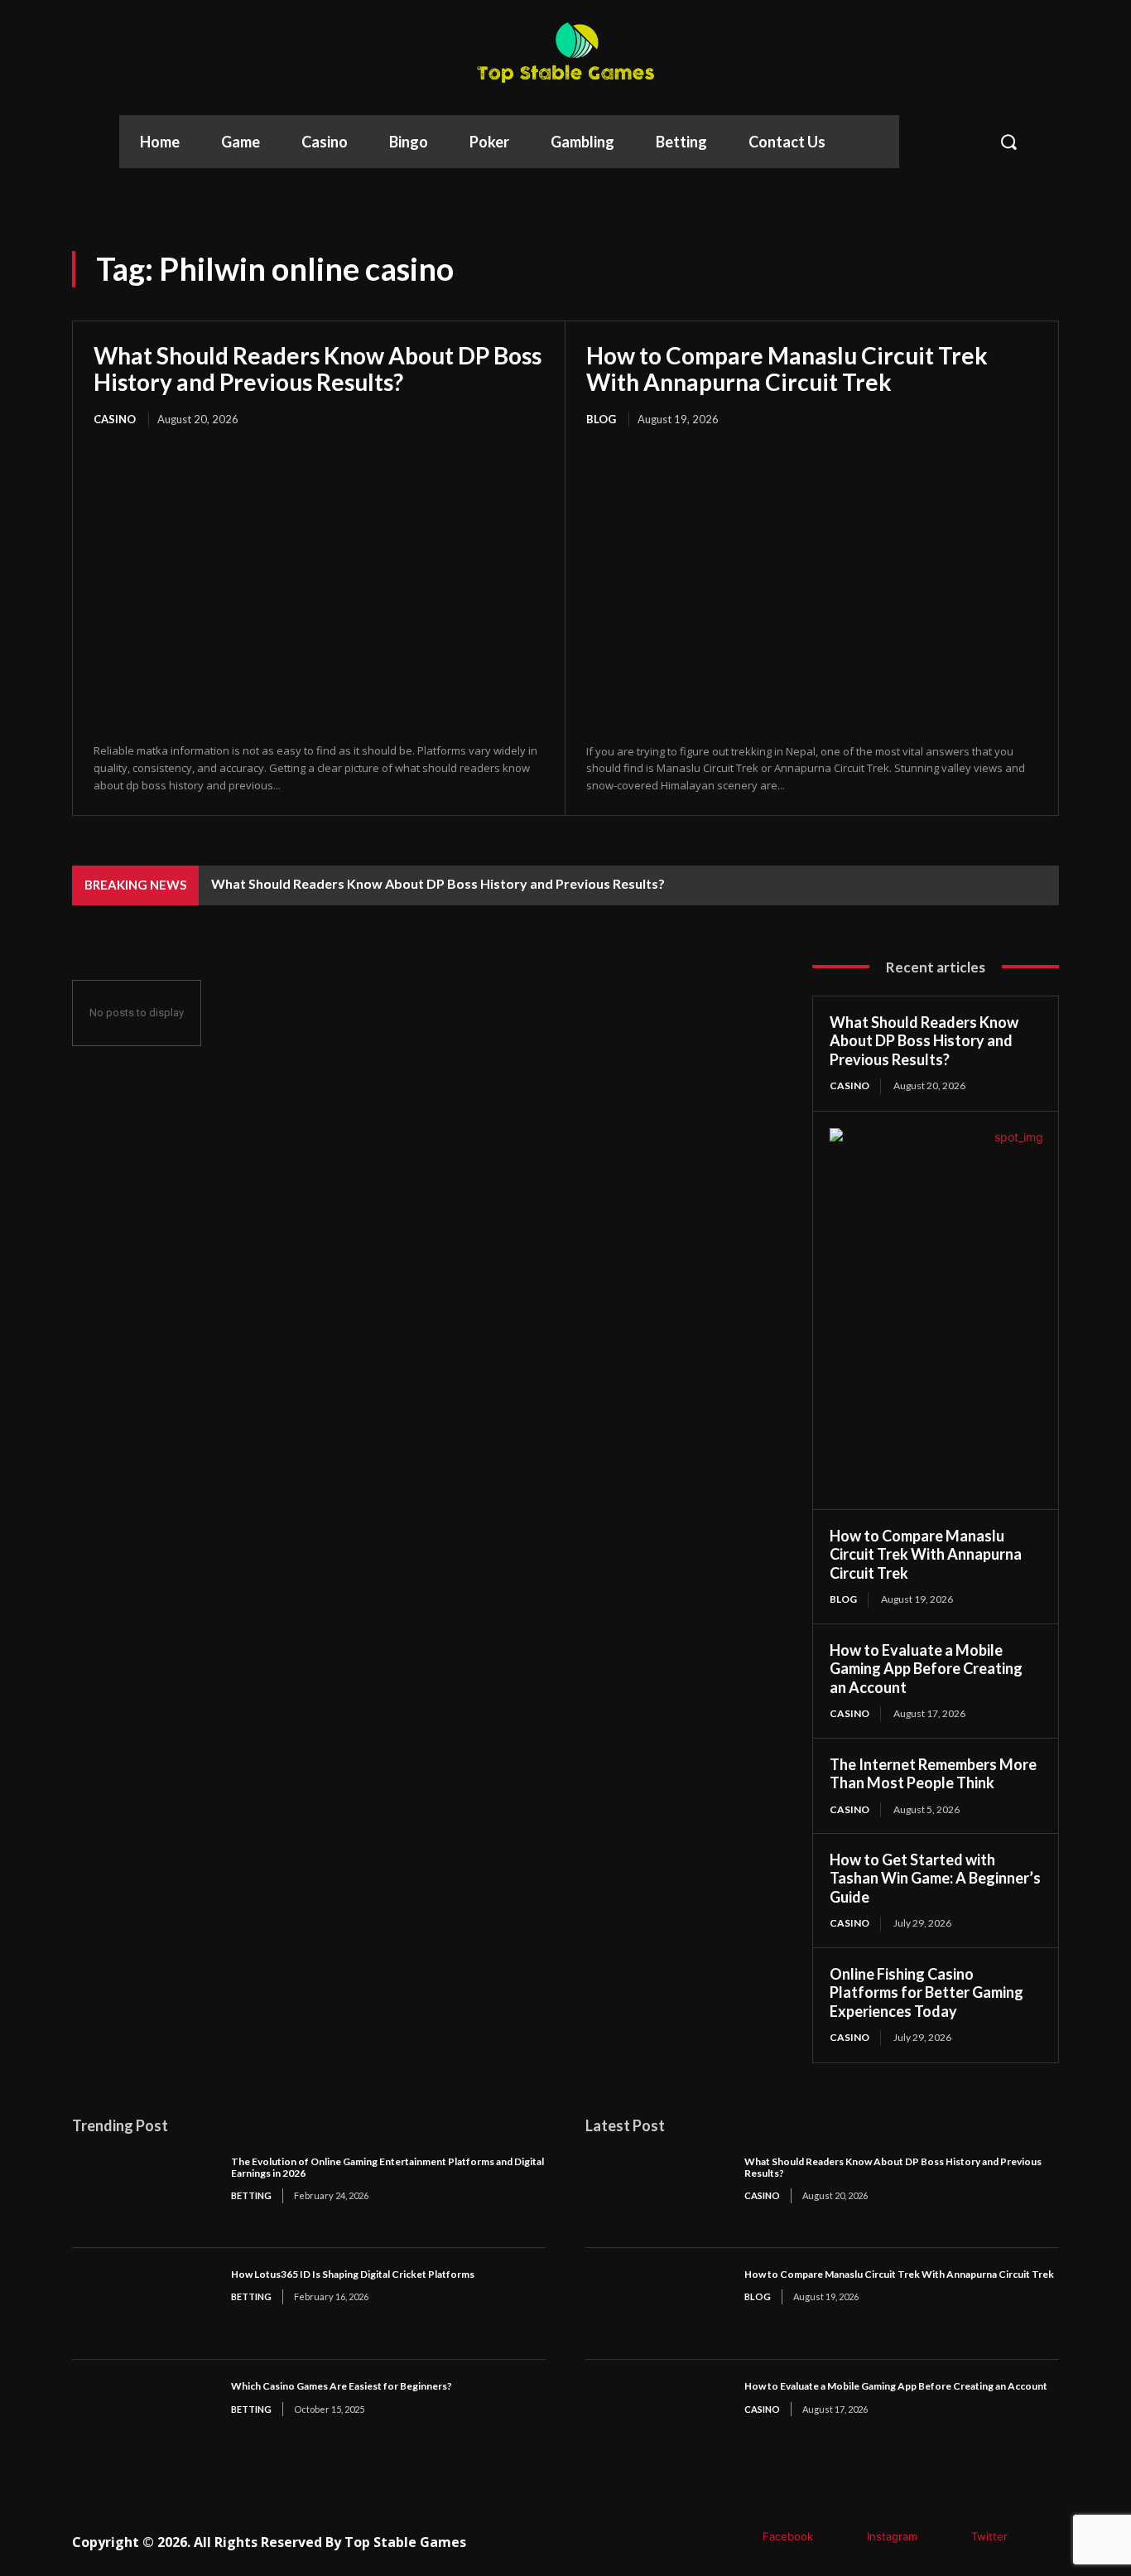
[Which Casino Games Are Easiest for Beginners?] (143, 2416)
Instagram (892, 2536)
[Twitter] (947, 2537)
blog (601, 419)
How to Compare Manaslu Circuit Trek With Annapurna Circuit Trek (787, 369)
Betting (251, 2195)
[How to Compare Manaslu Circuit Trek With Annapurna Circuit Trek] (812, 587)
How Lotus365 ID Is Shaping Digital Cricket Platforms (353, 2274)
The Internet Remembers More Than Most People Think (933, 1774)
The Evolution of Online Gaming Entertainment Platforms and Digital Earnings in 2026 (387, 2167)
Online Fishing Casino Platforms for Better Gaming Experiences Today (926, 1992)
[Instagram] (842, 2537)
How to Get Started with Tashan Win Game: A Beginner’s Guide (935, 1878)
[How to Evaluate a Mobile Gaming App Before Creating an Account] (657, 2416)
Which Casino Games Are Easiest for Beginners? (342, 2386)
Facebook (788, 2536)
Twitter (989, 2536)
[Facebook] (738, 2537)
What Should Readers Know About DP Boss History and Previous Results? (318, 369)
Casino (115, 419)
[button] (1047, 142)
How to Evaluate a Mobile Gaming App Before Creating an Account (926, 1669)
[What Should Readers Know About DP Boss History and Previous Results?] (319, 586)
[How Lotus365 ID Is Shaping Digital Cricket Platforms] (143, 2304)
